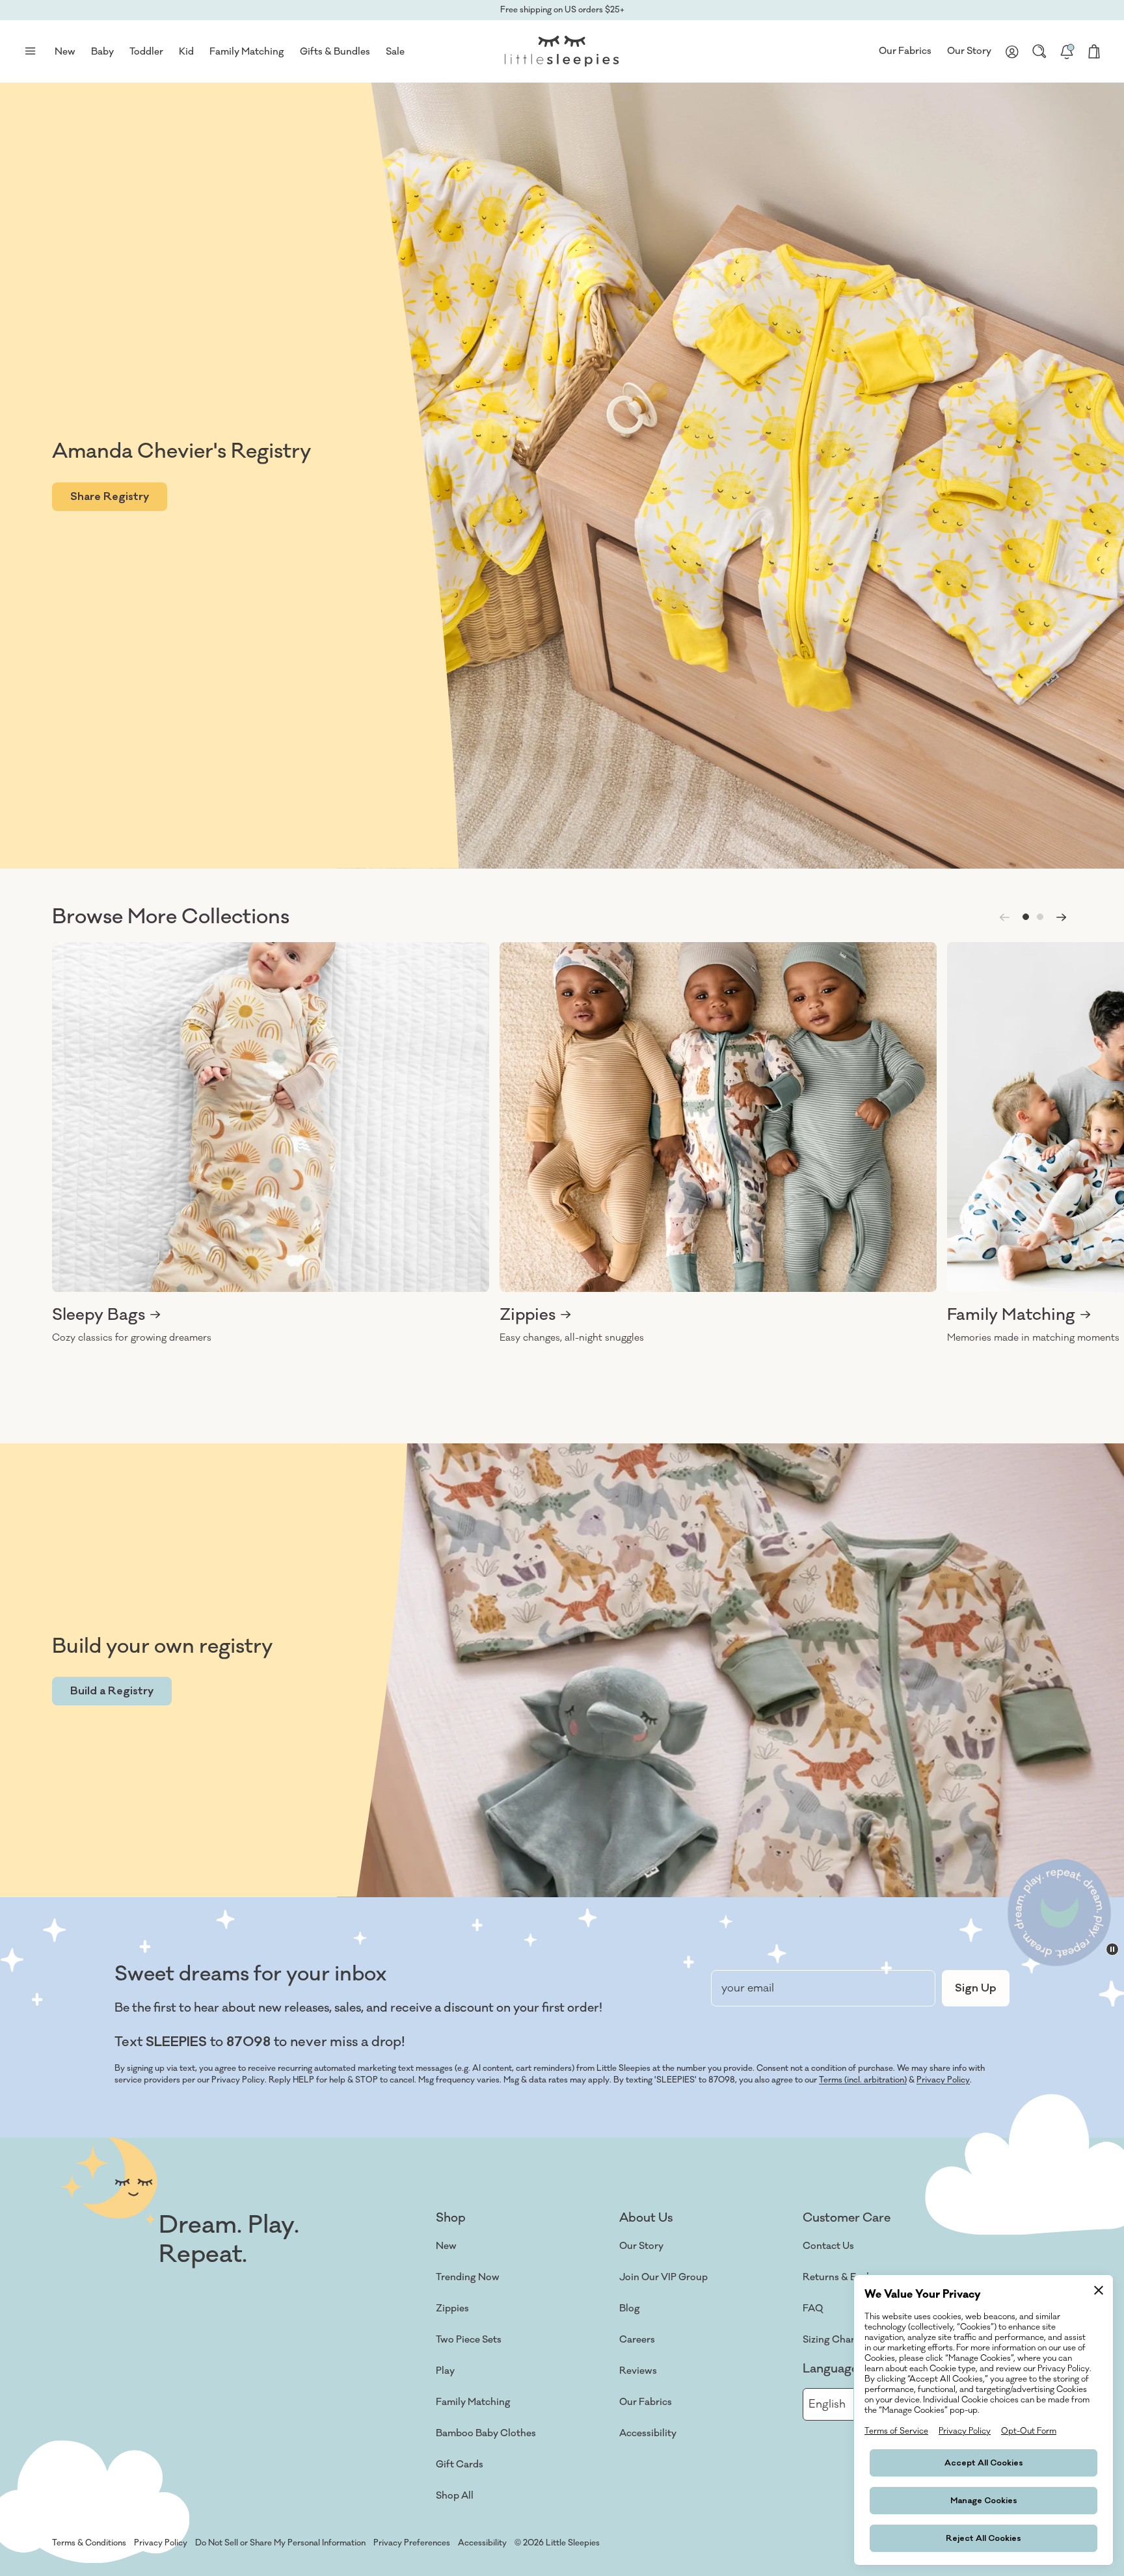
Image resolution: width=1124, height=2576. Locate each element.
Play (445, 2371)
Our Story (969, 51)
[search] (1039, 51)
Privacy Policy (943, 2080)
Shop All (455, 2496)
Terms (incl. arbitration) (863, 2080)
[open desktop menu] (30, 51)
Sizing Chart (831, 2340)
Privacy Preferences (412, 2543)
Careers (637, 2340)
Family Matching (473, 2402)
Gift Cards (460, 2464)
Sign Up (976, 1988)
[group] (271, 1143)
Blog (630, 2308)
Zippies (452, 2308)
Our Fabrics (905, 51)
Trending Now (468, 2277)
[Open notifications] (1067, 51)
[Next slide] (1062, 917)
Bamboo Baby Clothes (486, 2433)
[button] (1026, 917)
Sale (395, 52)
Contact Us (828, 2246)
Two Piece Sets (469, 2340)
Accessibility (648, 2433)
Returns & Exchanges (851, 2277)
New (446, 2246)
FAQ (813, 2308)
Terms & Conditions (89, 2543)
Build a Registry (112, 1691)
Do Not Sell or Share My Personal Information (280, 2543)
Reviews (638, 2371)
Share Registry (110, 497)
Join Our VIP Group (663, 2277)
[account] (1012, 51)
